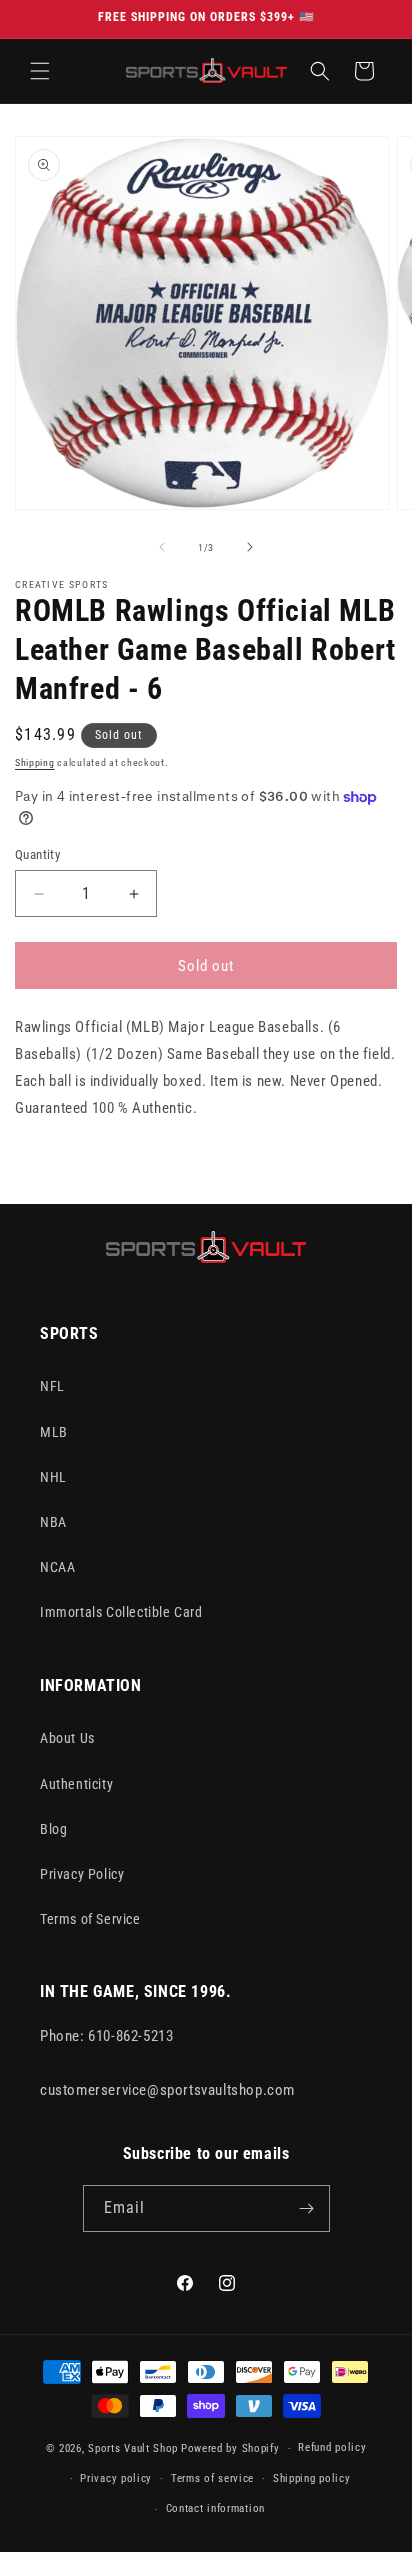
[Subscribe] (307, 2208)
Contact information (215, 2508)
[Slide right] (250, 547)
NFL (52, 1386)
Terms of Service (90, 1919)
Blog (53, 1829)
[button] (40, 71)
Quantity (37, 854)
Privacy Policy (82, 1874)
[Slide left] (162, 547)
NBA (53, 1522)
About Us (67, 1738)
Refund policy (332, 2447)
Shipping (35, 762)
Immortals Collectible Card (121, 1612)
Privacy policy (116, 2478)
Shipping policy (312, 2478)
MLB (54, 1432)
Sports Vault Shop (133, 2448)
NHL (53, 1477)
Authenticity (76, 1784)
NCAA (57, 1567)
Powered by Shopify (230, 2448)
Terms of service (212, 2478)
